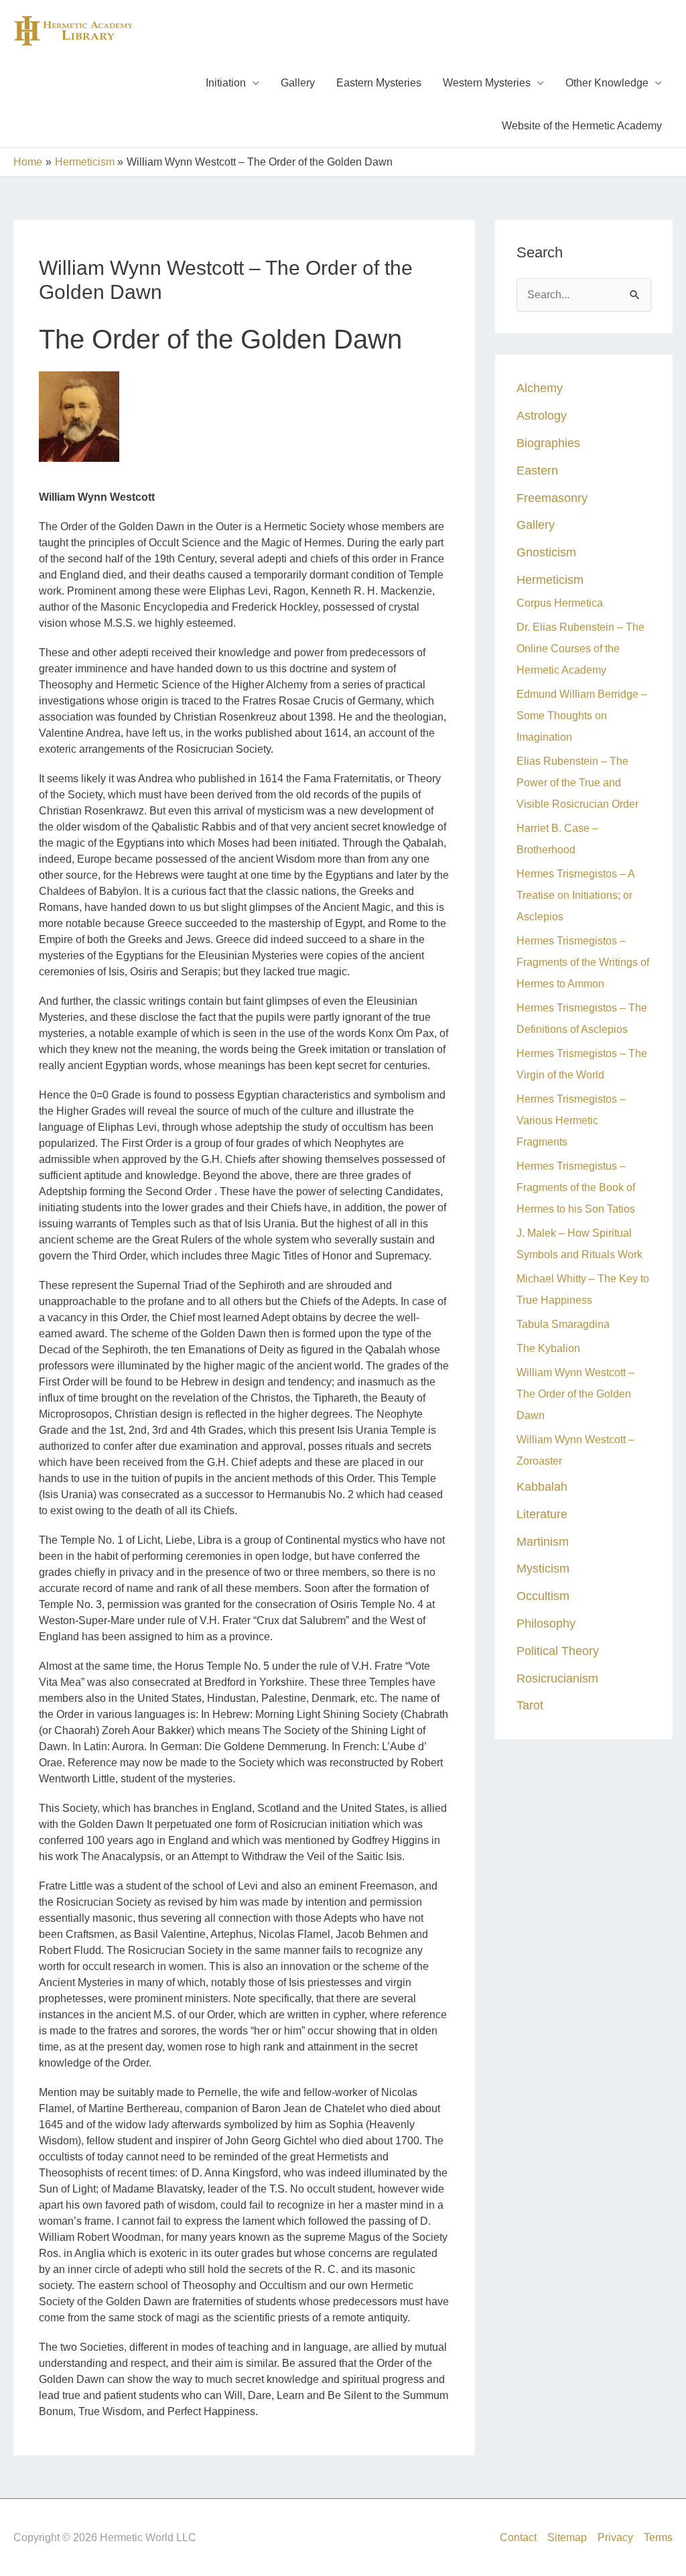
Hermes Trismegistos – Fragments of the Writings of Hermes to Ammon (583, 962)
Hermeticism (550, 579)
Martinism (543, 1541)
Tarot (530, 1705)
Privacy (615, 2537)
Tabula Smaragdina (563, 1324)
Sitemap (567, 2537)
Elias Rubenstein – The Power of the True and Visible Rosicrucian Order (577, 783)
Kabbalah (542, 1486)
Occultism (543, 1596)
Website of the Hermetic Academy (582, 126)
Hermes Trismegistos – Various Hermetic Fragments (571, 1120)
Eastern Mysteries (379, 83)
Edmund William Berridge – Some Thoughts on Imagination (582, 716)
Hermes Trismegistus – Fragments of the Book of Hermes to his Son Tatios (576, 1187)
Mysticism (543, 1568)
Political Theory (558, 1651)
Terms (658, 2537)
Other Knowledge (607, 83)
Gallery (298, 83)
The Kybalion (548, 1348)
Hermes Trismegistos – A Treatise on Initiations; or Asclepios (575, 895)
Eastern (537, 470)
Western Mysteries (487, 83)
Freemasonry (552, 498)
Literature (542, 1514)
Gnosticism (546, 552)
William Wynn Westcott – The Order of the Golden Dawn (575, 1394)
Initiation (226, 83)
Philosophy (546, 1623)
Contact (518, 2537)
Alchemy (540, 388)
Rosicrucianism (557, 1678)
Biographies (548, 443)
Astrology (542, 415)
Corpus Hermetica (560, 603)
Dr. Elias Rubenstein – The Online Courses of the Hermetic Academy (580, 649)
